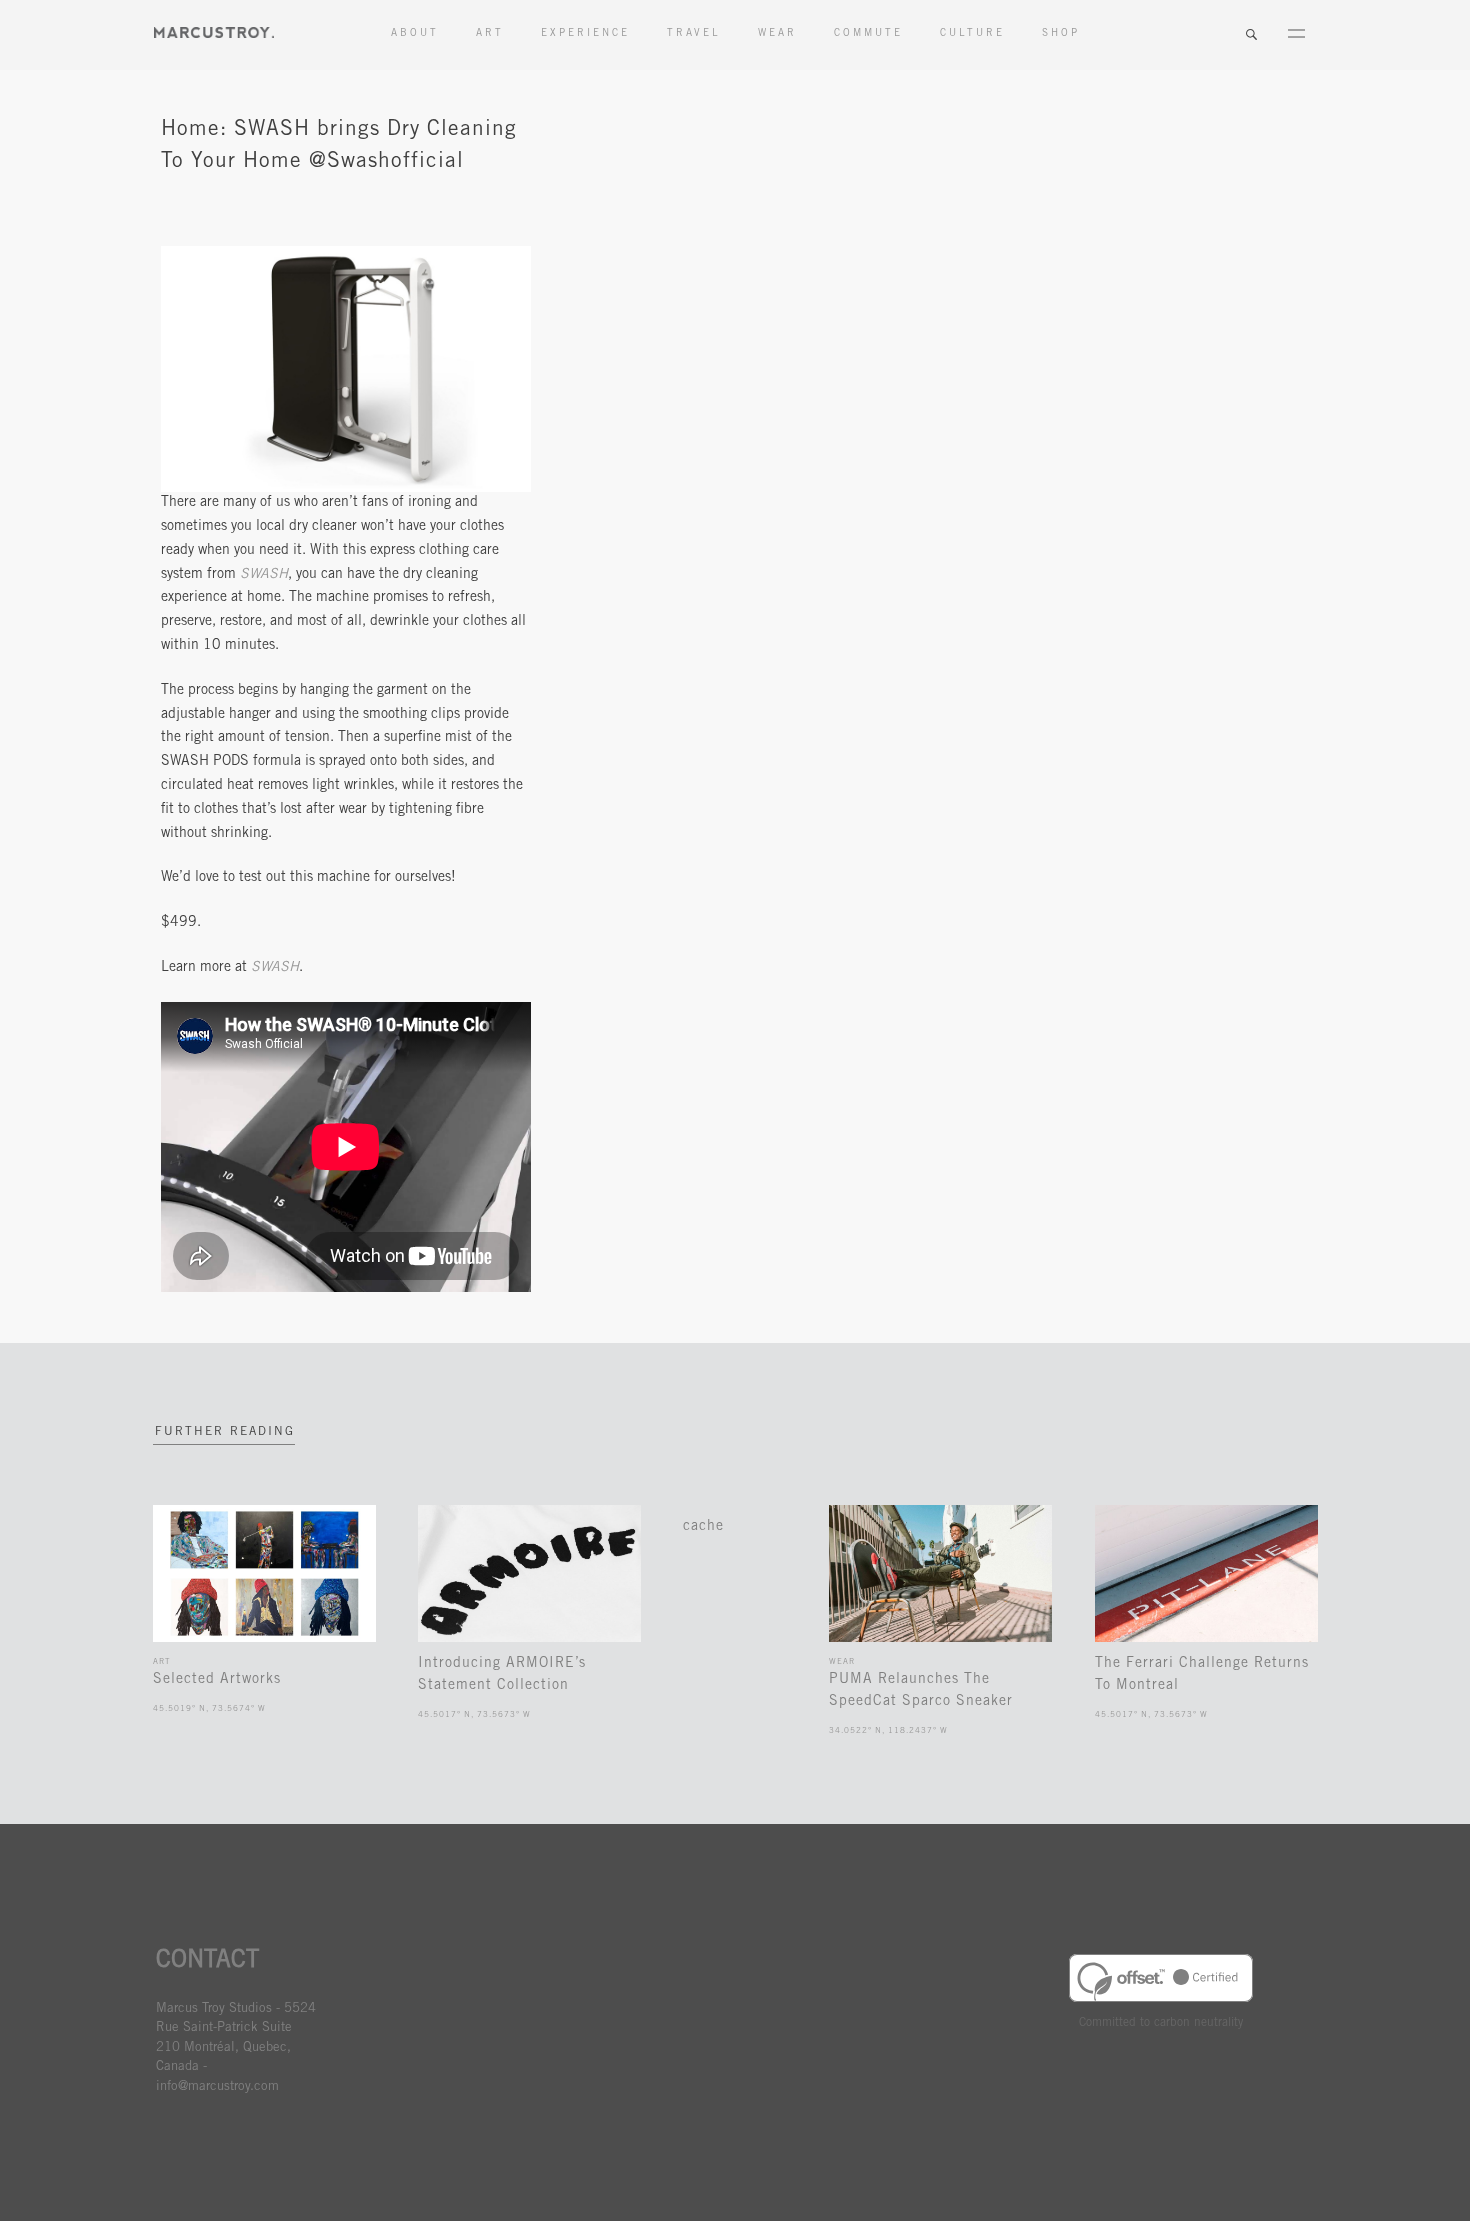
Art (490, 34)
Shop (1061, 34)
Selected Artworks (217, 1680)
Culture (972, 34)
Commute (868, 34)
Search (1251, 35)
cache (703, 1527)
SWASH (264, 575)
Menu (1296, 35)
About (415, 34)
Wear (777, 34)
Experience (585, 34)
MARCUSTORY (214, 32)
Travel (694, 34)
